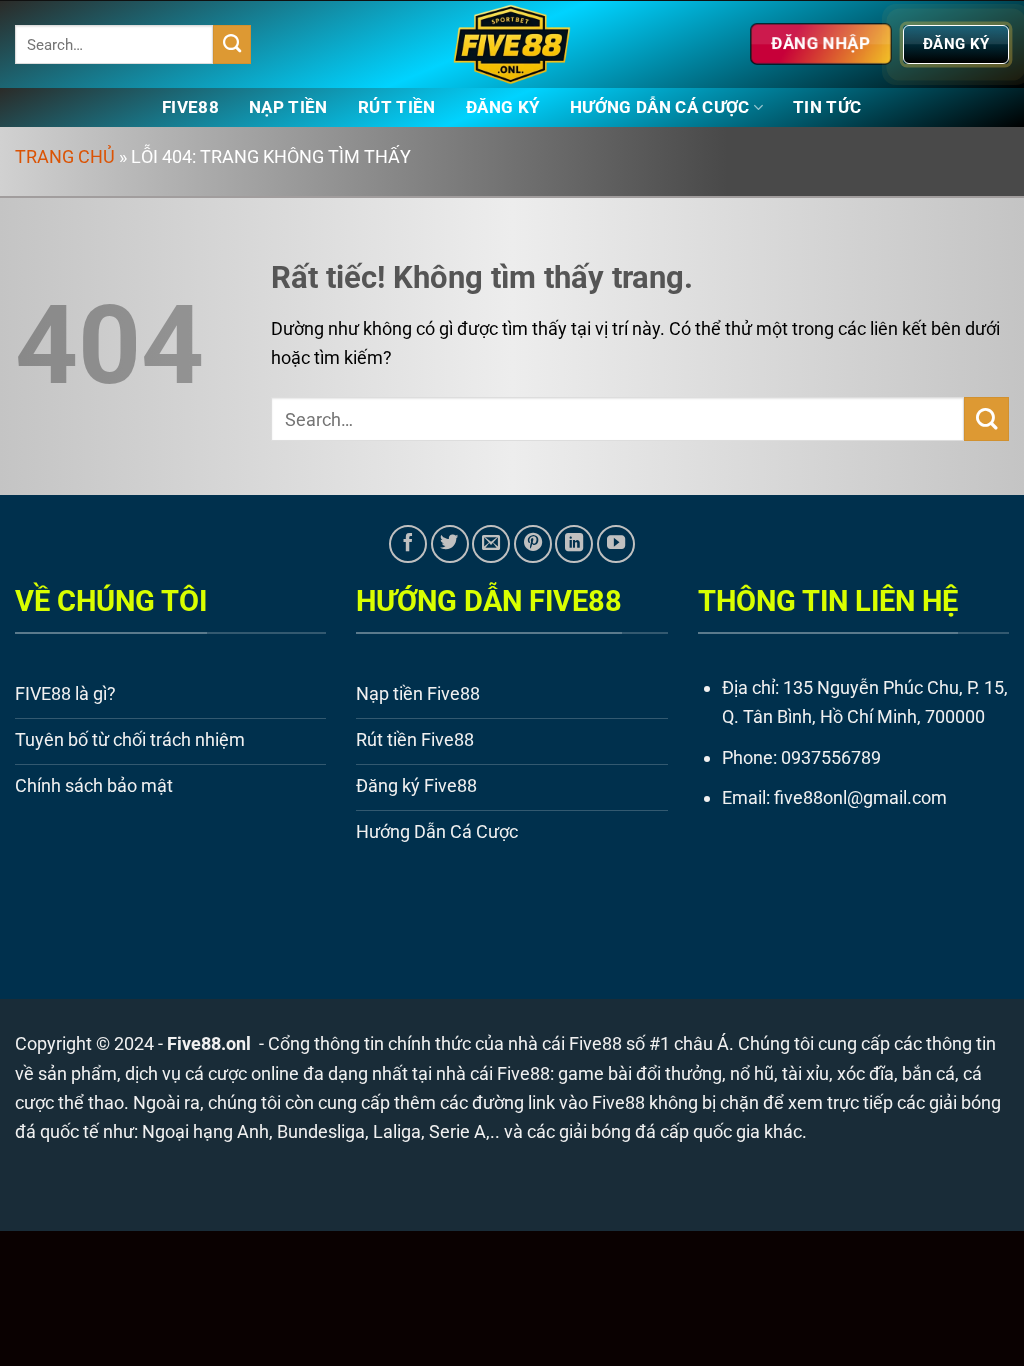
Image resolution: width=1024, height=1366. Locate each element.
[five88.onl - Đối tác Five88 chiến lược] (512, 44)
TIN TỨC (827, 107)
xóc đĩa (865, 1073)
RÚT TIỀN (397, 107)
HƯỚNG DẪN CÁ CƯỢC (660, 107)
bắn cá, (930, 1073)
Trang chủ (65, 156)
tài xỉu (805, 1073)
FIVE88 (190, 107)
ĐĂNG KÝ (503, 107)
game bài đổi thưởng (640, 1073)
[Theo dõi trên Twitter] (450, 544)
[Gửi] (232, 44)
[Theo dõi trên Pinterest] (533, 544)
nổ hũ (752, 1073)
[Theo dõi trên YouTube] (616, 544)
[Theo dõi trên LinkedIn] (574, 544)
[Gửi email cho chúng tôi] (491, 544)
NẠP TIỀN (288, 107)
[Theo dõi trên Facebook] (408, 544)
